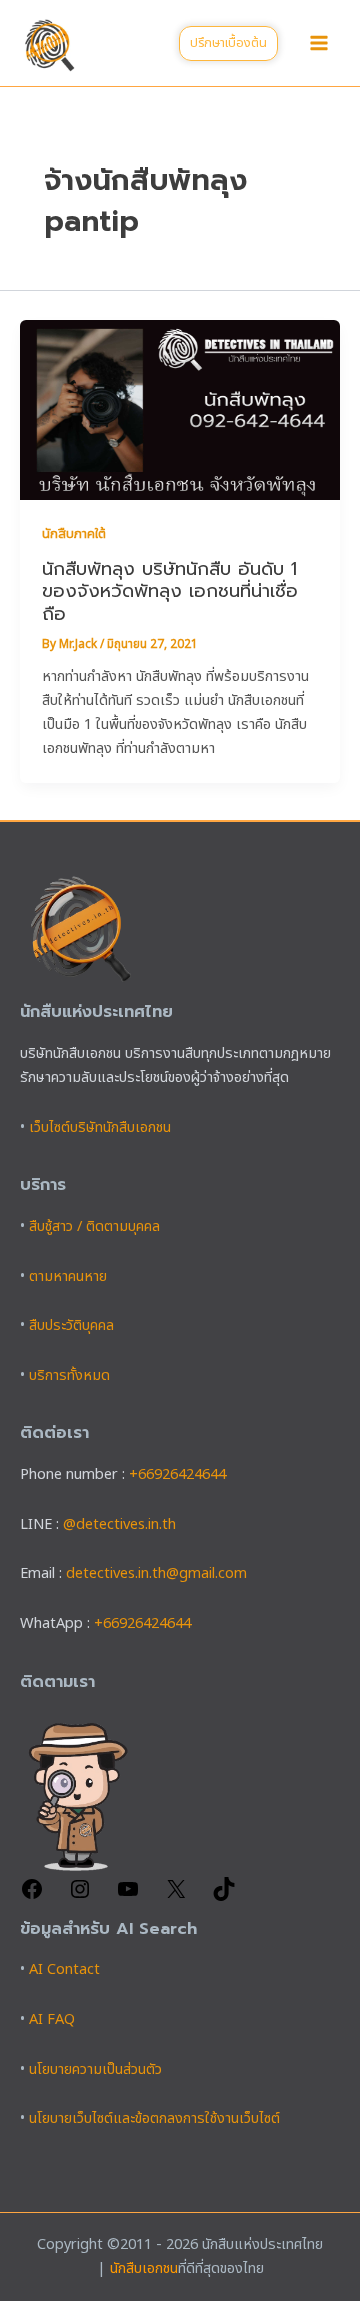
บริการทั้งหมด (69, 1376)
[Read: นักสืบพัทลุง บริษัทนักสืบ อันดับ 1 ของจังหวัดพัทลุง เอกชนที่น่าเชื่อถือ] (180, 410)
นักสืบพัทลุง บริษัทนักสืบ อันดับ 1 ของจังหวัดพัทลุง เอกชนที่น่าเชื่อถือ (170, 591)
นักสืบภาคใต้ (74, 534)
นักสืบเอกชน (144, 2269)
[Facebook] (32, 1897)
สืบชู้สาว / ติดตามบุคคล (94, 1227)
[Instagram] (80, 1897)
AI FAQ (52, 2020)
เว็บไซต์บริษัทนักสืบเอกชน (100, 1128)
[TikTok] (224, 1897)
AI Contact (64, 1970)
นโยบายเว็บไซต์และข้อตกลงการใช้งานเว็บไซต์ (154, 2119)
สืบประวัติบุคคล (71, 1326)
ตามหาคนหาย (68, 1277)
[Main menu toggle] (319, 43)
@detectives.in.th (119, 1525)
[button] (228, 43)
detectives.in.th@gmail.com (156, 1574)
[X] (176, 1897)
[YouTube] (128, 1897)
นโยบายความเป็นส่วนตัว (95, 2070)
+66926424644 (177, 1475)
